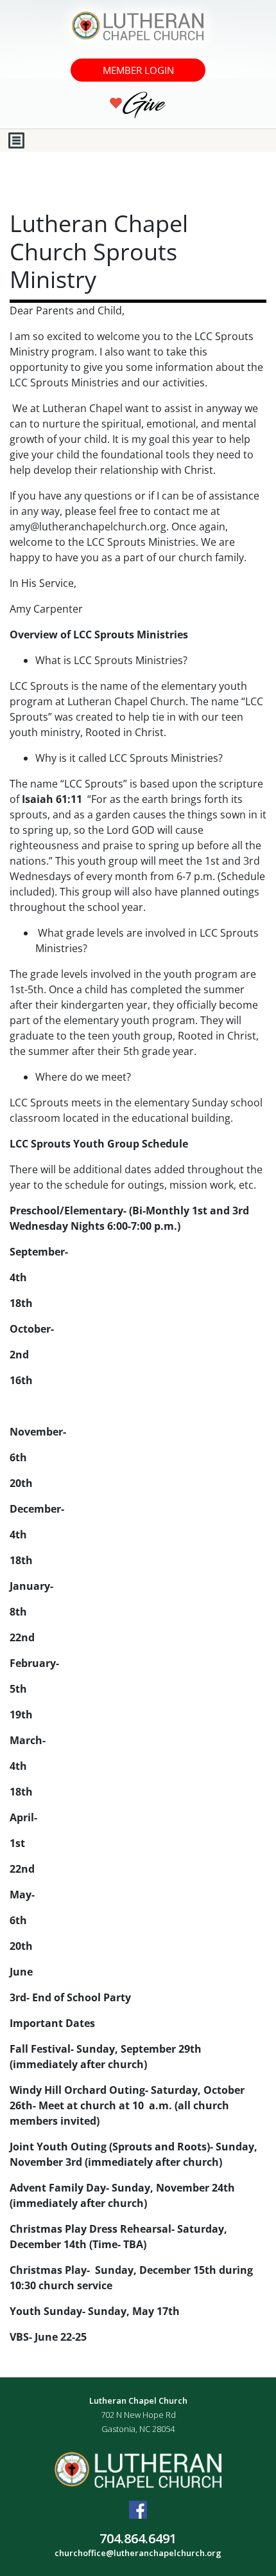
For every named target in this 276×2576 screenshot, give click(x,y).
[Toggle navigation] (16, 140)
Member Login (138, 70)
